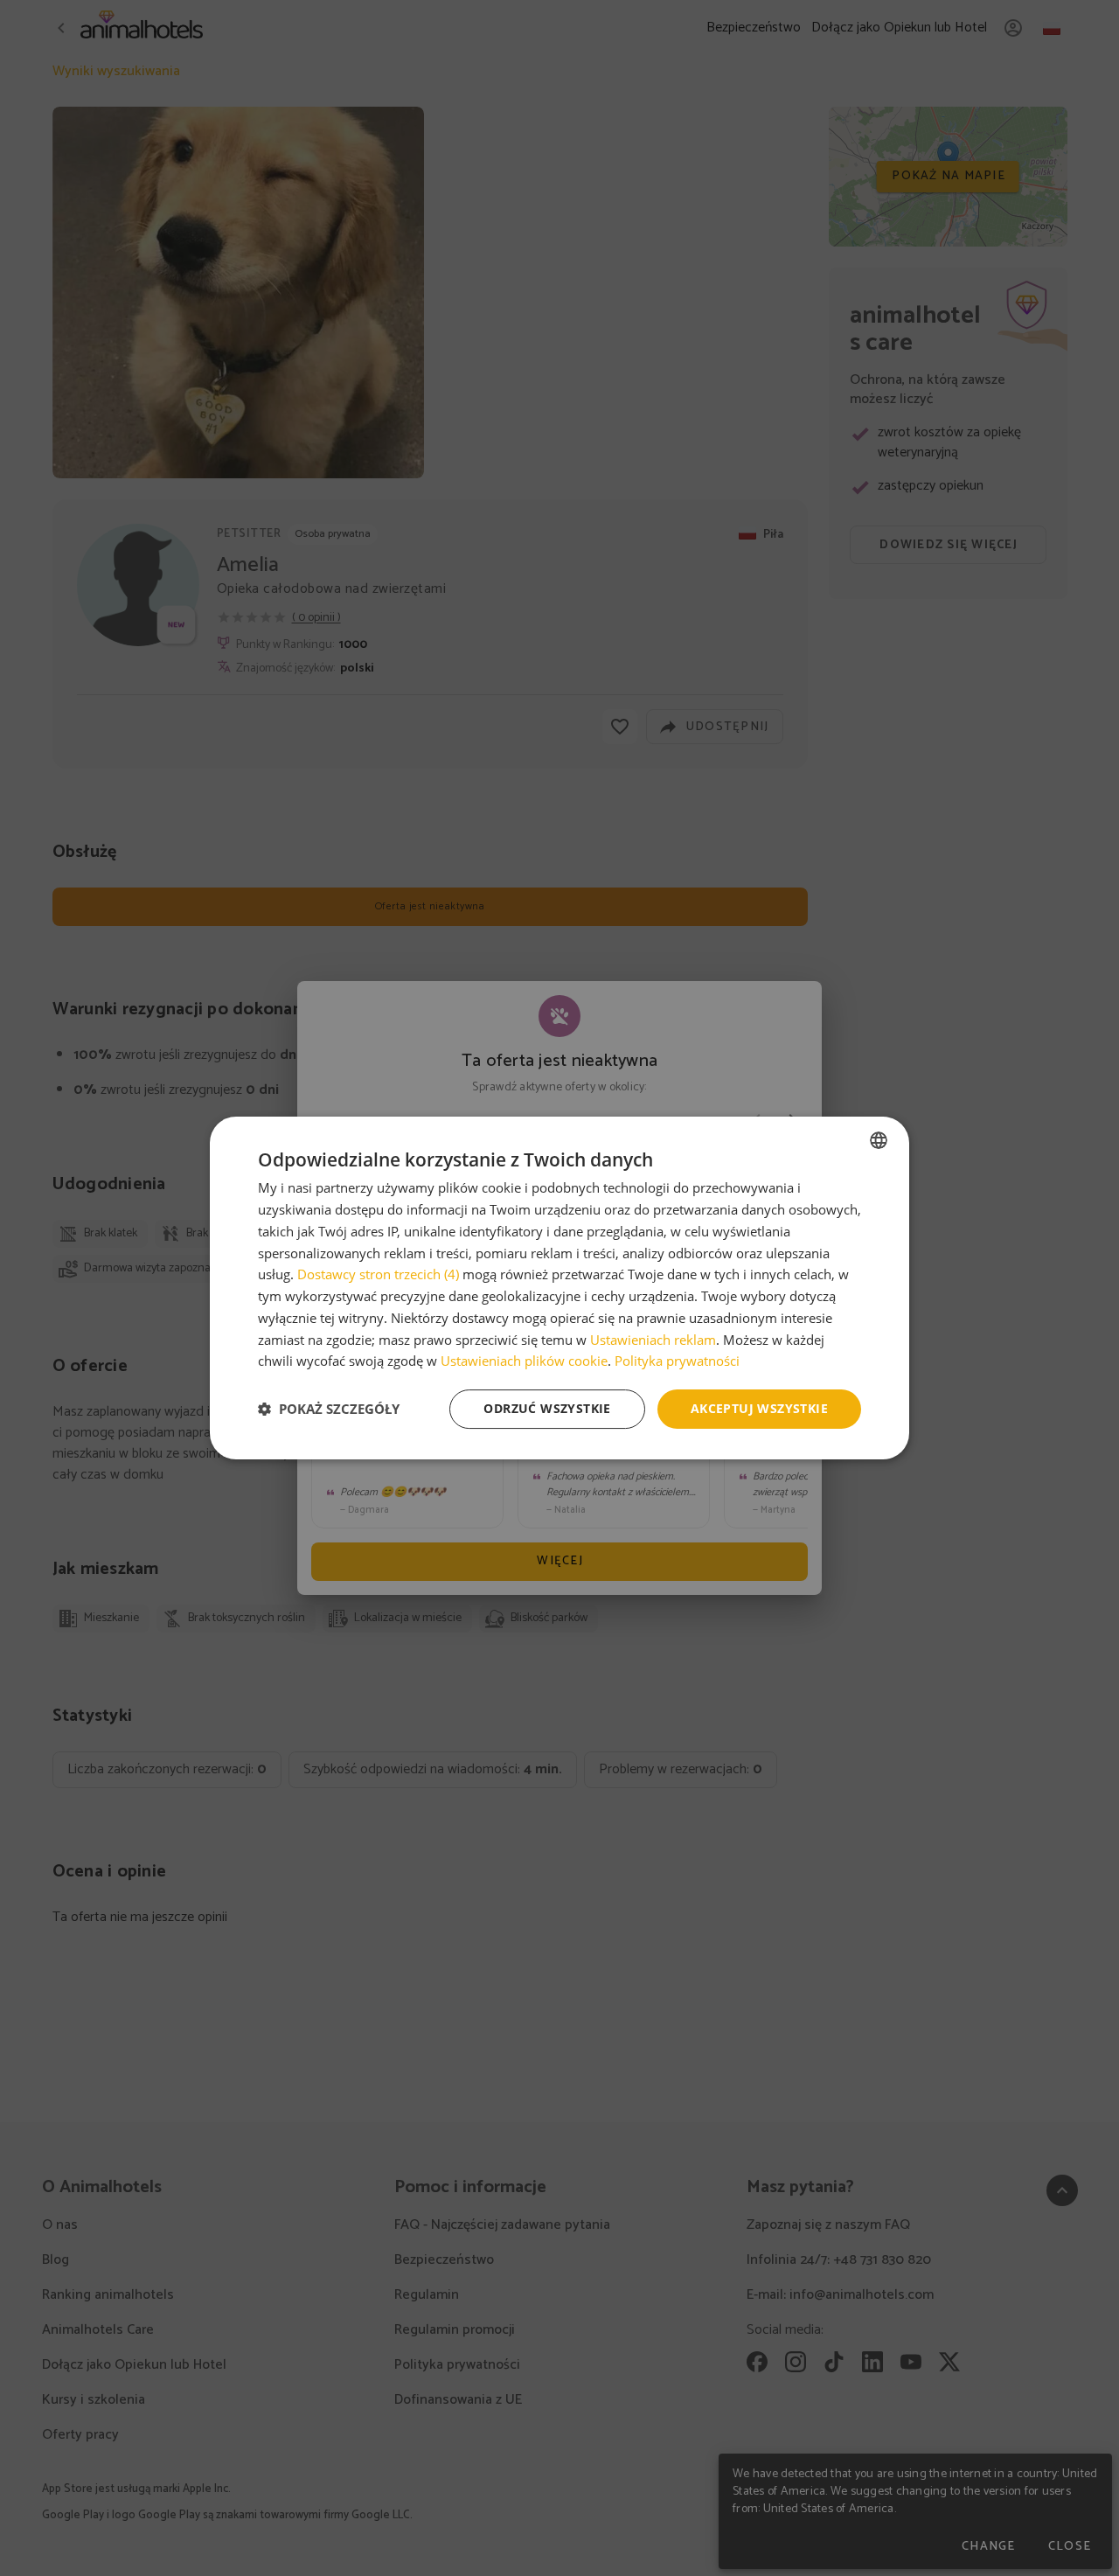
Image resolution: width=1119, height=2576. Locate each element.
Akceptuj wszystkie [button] (759, 1408)
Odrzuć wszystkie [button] (547, 1408)
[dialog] (559, 1288)
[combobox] (879, 1140)
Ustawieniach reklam (653, 1340)
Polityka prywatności (677, 1361)
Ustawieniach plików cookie (524, 1361)
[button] (329, 1410)
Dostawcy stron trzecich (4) (378, 1274)
